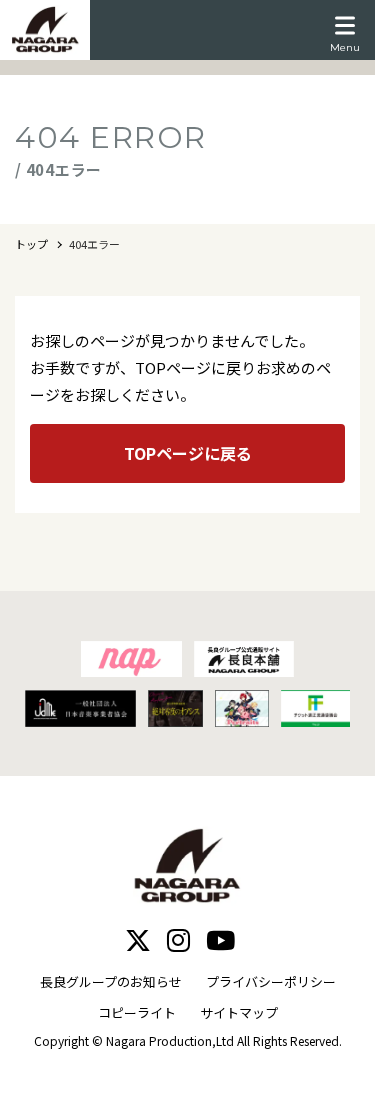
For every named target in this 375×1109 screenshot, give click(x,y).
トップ (31, 244)
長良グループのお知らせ (111, 981)
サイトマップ (239, 1012)
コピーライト (137, 1012)
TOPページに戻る (188, 453)
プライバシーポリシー (271, 981)
